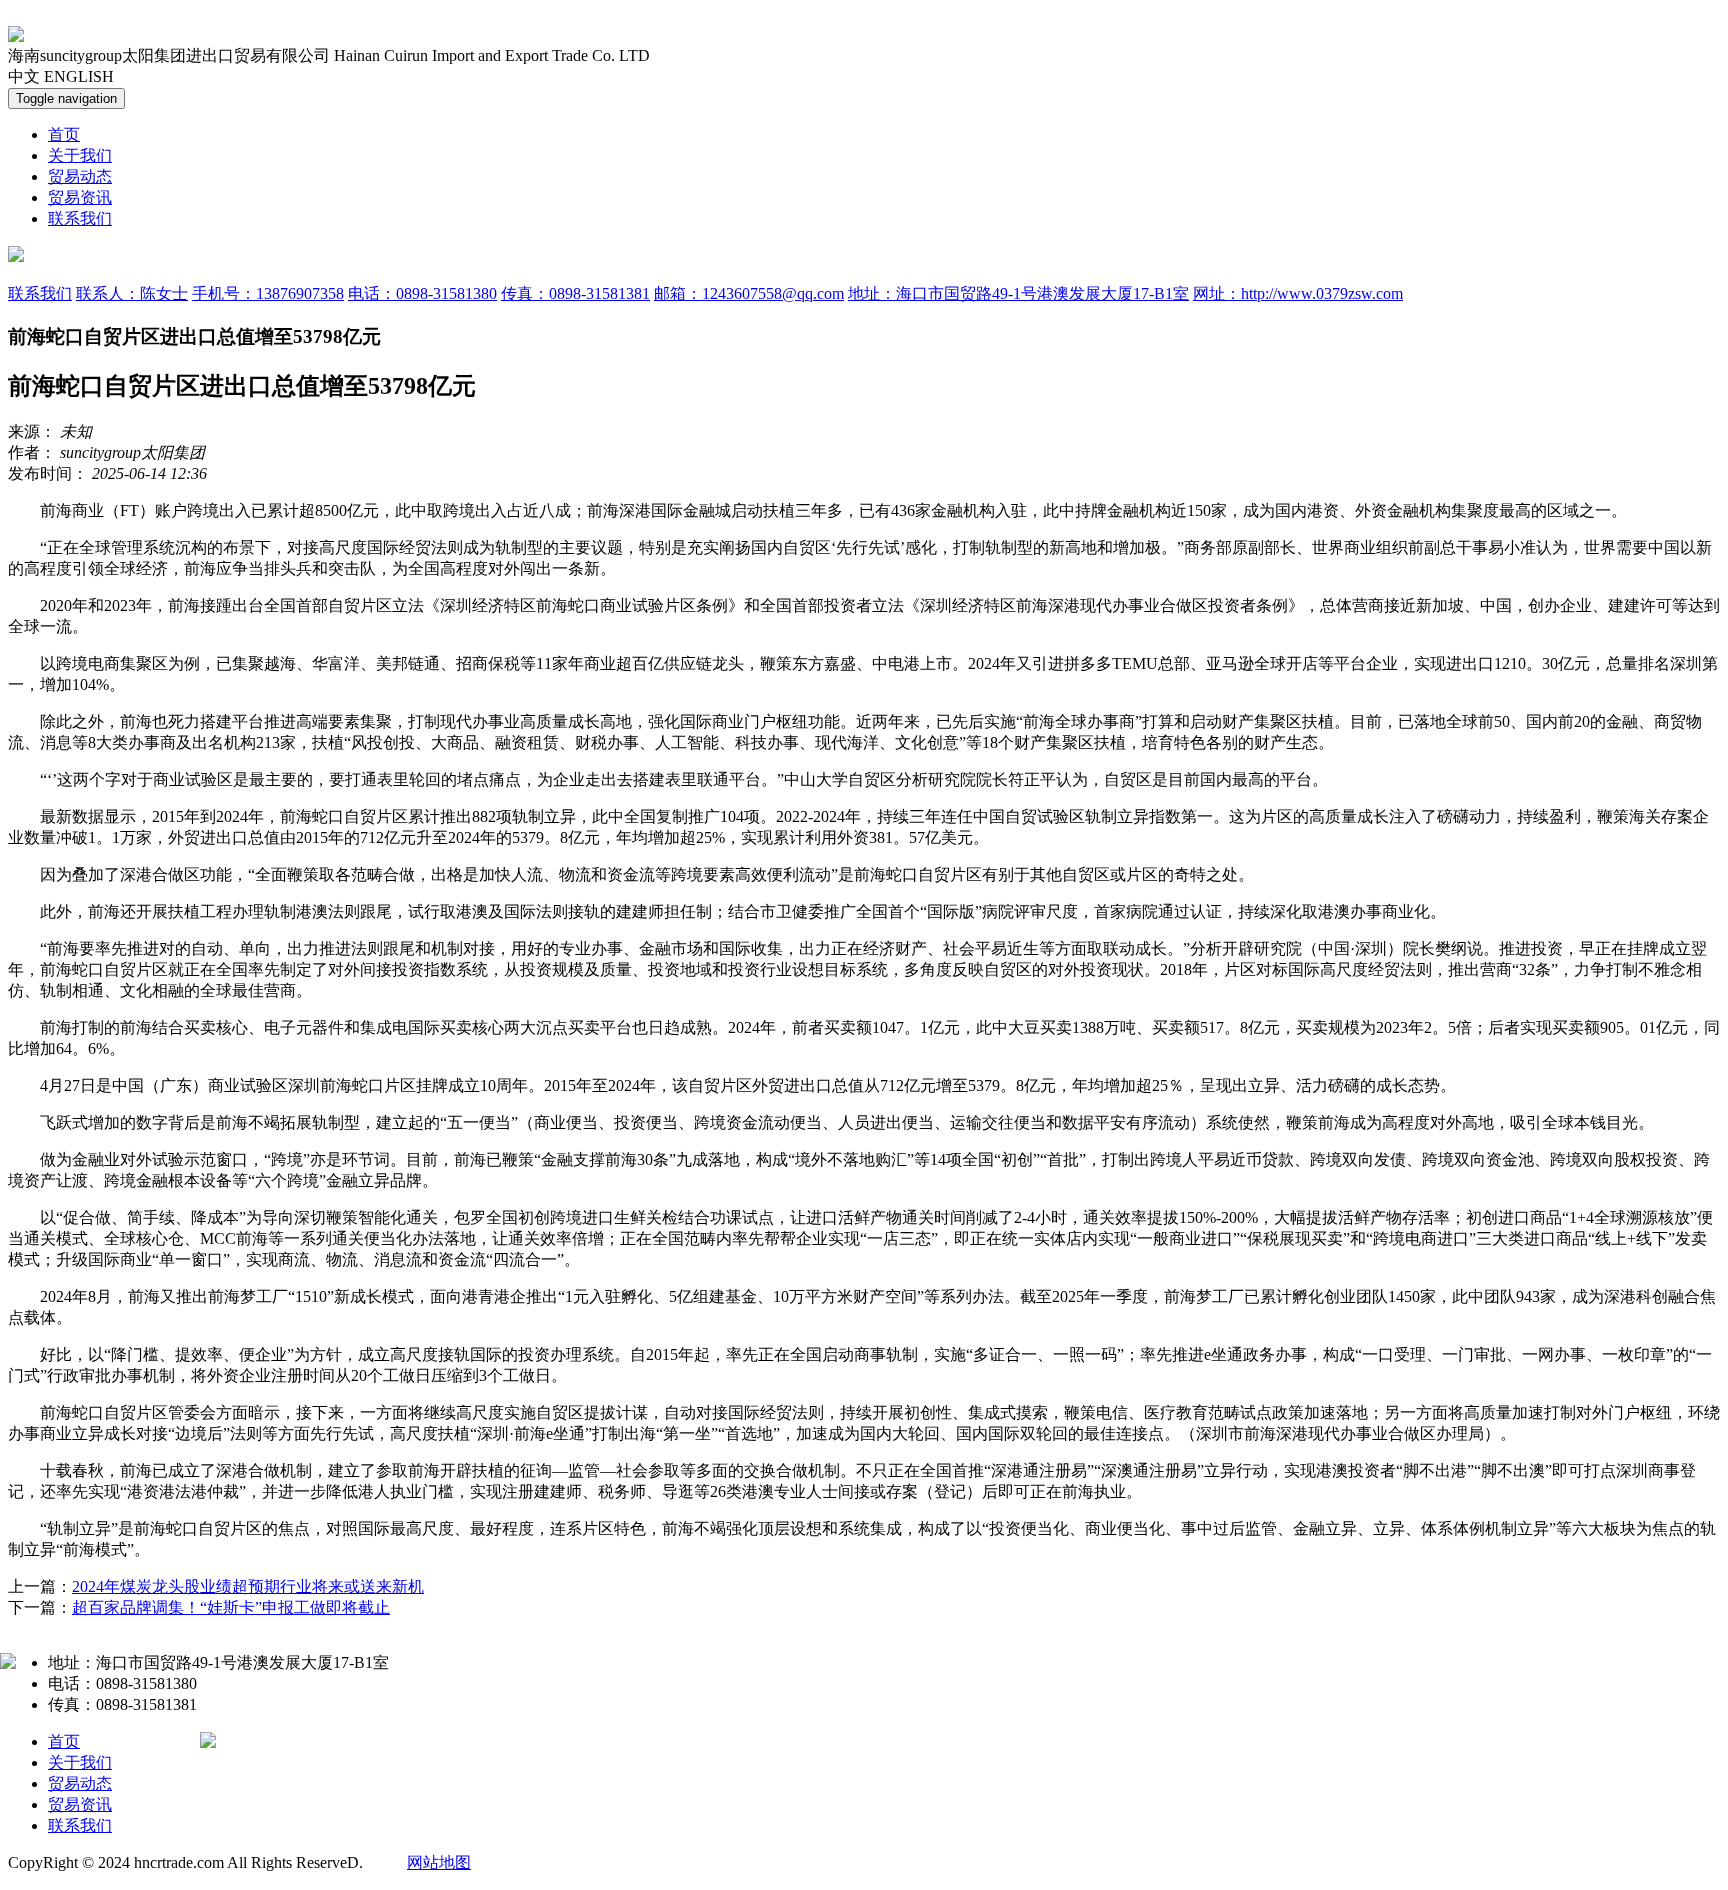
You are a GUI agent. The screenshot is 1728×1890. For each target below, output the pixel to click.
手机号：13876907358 (268, 293)
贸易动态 (80, 176)
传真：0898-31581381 (575, 293)
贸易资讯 (80, 197)
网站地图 (439, 1862)
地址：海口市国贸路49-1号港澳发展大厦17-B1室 (1018, 293)
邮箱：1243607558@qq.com (749, 293)
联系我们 (80, 218)
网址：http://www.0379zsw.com (1298, 293)
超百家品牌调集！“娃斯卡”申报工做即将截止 (231, 1607)
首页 (64, 134)
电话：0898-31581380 (422, 293)
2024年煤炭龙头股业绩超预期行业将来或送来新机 (248, 1586)
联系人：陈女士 (132, 293)
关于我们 (80, 155)
